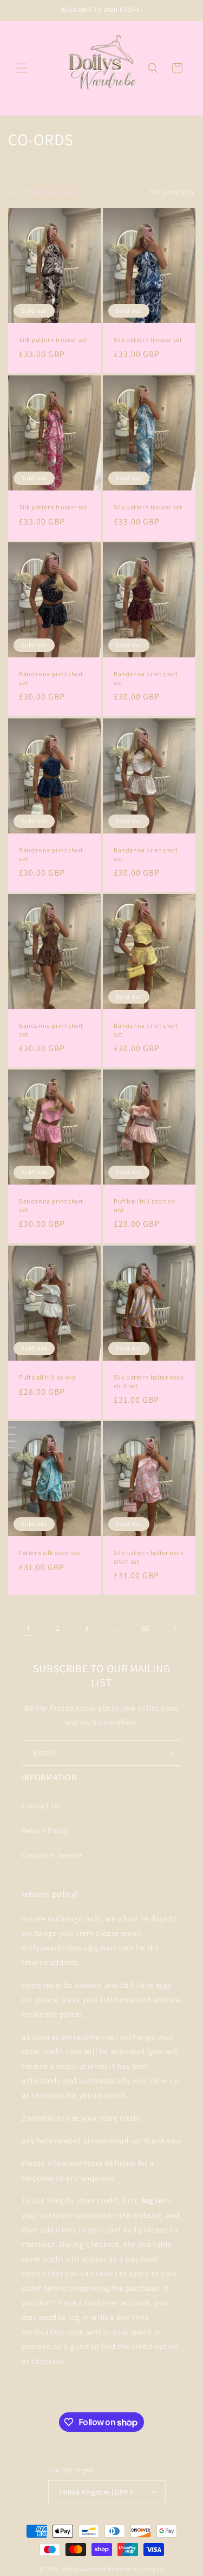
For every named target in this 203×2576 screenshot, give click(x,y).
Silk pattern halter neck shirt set (149, 1381)
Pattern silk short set (50, 1553)
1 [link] (29, 1628)
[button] (22, 68)
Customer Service (52, 1855)
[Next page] (175, 1628)
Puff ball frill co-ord (47, 1377)
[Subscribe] (169, 1753)
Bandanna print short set (51, 679)
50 (145, 1628)
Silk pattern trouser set (53, 339)
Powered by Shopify (136, 2569)
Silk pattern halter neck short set (149, 1557)
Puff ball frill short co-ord (145, 1206)
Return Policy (45, 1831)
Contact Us (41, 1806)
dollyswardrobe (84, 2569)
